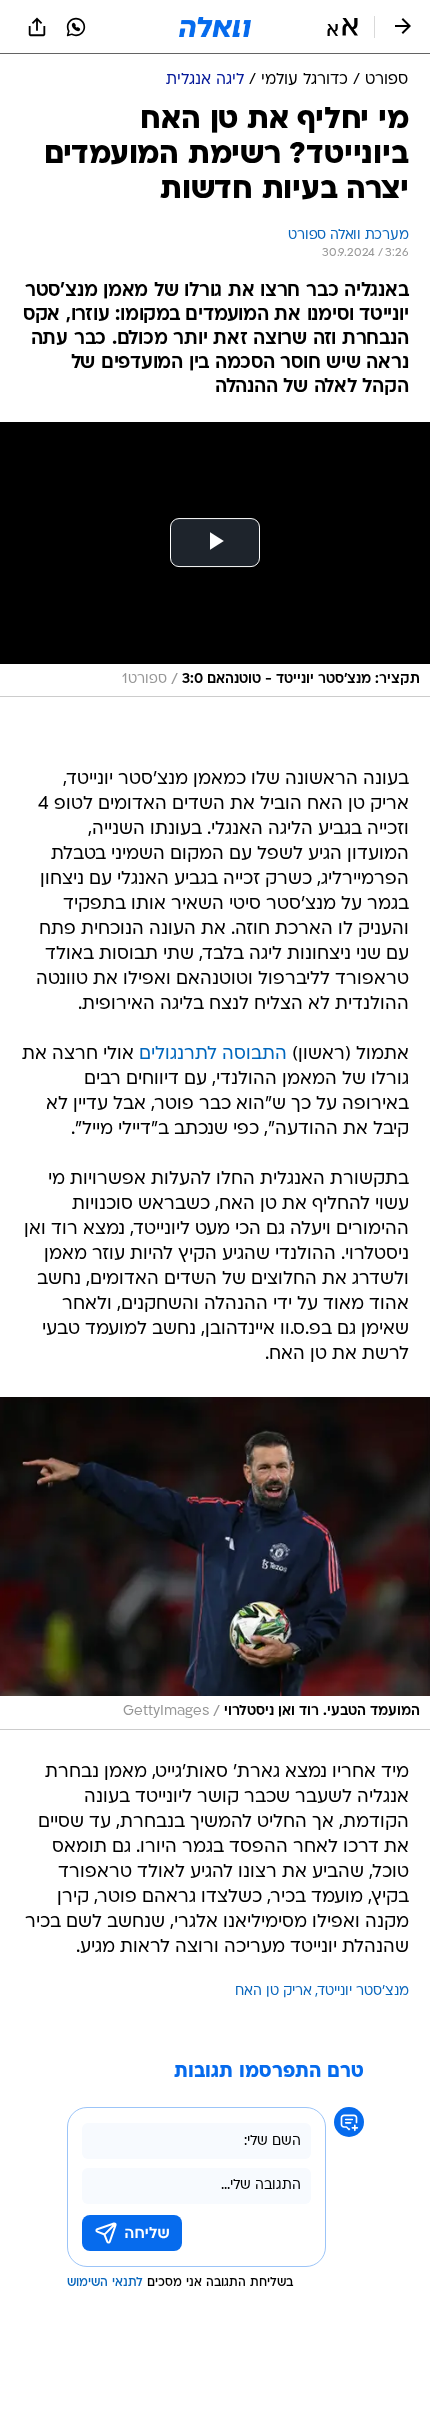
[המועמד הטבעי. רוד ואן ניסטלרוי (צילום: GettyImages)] (215, 1563)
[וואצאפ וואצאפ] (76, 27)
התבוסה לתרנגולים (213, 1054)
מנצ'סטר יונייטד (363, 1991)
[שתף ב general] (37, 27)
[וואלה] (215, 27)
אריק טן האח (273, 1991)
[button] (342, 27)
